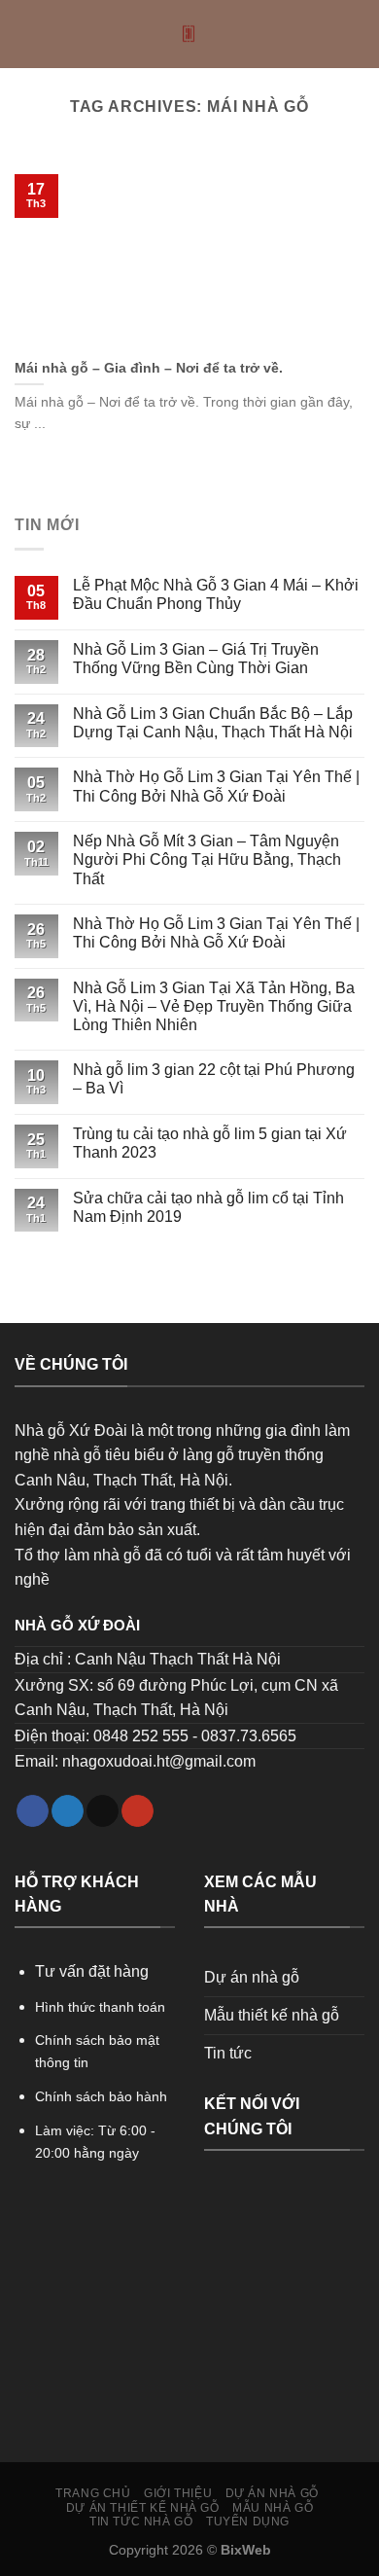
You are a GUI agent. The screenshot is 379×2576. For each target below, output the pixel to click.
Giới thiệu (178, 2493)
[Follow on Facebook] (33, 1811)
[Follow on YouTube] (138, 1811)
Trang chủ (93, 2493)
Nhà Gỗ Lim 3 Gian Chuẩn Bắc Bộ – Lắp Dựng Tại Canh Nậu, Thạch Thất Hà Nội (213, 723)
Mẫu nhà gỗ (273, 2508)
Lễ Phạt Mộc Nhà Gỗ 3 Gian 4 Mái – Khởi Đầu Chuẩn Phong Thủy (216, 594)
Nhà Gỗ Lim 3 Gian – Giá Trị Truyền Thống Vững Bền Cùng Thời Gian (196, 659)
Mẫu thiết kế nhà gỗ (272, 2015)
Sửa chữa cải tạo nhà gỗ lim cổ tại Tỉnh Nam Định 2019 (208, 1207)
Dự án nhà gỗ (252, 1977)
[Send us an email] (103, 1811)
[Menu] (26, 34)
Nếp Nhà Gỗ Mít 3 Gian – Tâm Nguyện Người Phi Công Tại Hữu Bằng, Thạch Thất (207, 859)
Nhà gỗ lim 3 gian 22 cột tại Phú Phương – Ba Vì (214, 1079)
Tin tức (228, 2053)
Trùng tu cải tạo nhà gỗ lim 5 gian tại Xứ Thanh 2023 (210, 1143)
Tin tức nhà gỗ (141, 2522)
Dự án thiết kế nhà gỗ (143, 2508)
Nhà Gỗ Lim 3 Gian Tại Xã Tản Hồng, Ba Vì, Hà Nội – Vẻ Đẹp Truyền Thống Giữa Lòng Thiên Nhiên (214, 1006)
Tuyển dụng (248, 2522)
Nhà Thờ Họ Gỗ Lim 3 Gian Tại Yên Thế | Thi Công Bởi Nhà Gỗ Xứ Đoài (216, 786)
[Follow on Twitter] (68, 1811)
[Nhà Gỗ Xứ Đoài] (190, 34)
